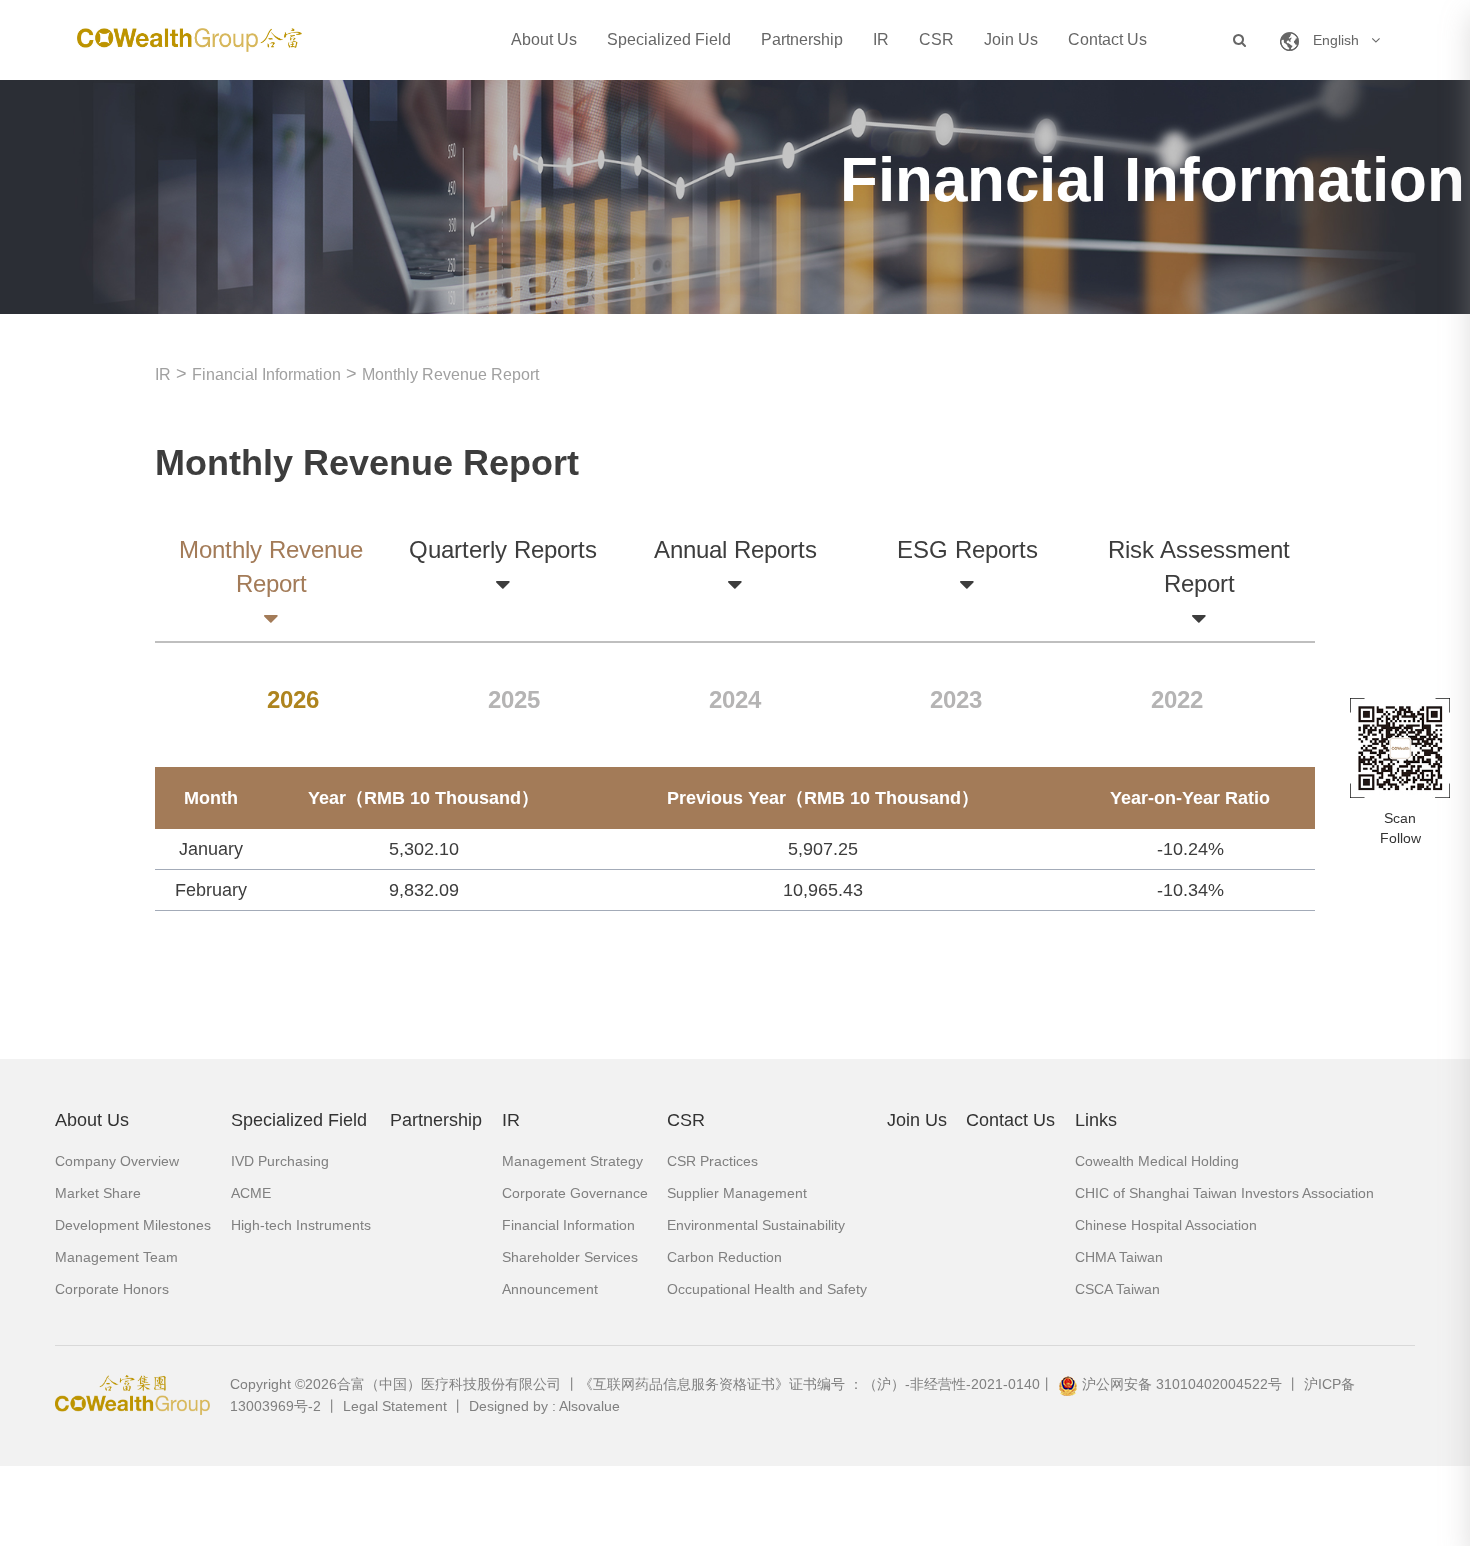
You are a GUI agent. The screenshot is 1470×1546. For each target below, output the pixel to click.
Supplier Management (737, 1193)
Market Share (98, 1193)
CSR (936, 39)
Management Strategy (572, 1161)
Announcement (550, 1289)
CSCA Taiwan (1117, 1289)
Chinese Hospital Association (1166, 1225)
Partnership (802, 39)
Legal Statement (395, 1406)
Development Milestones (133, 1225)
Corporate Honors (112, 1289)
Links (1096, 1120)
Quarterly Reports (503, 549)
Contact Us (1107, 39)
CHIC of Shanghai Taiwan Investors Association (1224, 1193)
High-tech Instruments (301, 1225)
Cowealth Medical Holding (1157, 1161)
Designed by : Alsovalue (544, 1406)
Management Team (116, 1257)
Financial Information (266, 374)
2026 (293, 699)
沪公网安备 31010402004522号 (1182, 1384)
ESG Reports (967, 549)
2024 (735, 699)
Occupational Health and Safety (767, 1289)
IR (881, 39)
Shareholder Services (570, 1257)
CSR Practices (712, 1161)
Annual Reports (735, 549)
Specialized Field (669, 39)
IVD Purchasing (280, 1161)
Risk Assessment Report (1199, 566)
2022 (1177, 699)
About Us (544, 39)
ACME (251, 1193)
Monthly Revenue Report (450, 374)
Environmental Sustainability (756, 1225)
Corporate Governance (575, 1193)
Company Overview (117, 1161)
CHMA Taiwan (1119, 1257)
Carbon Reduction (724, 1257)
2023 (956, 699)
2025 (514, 699)
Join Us (1011, 39)
